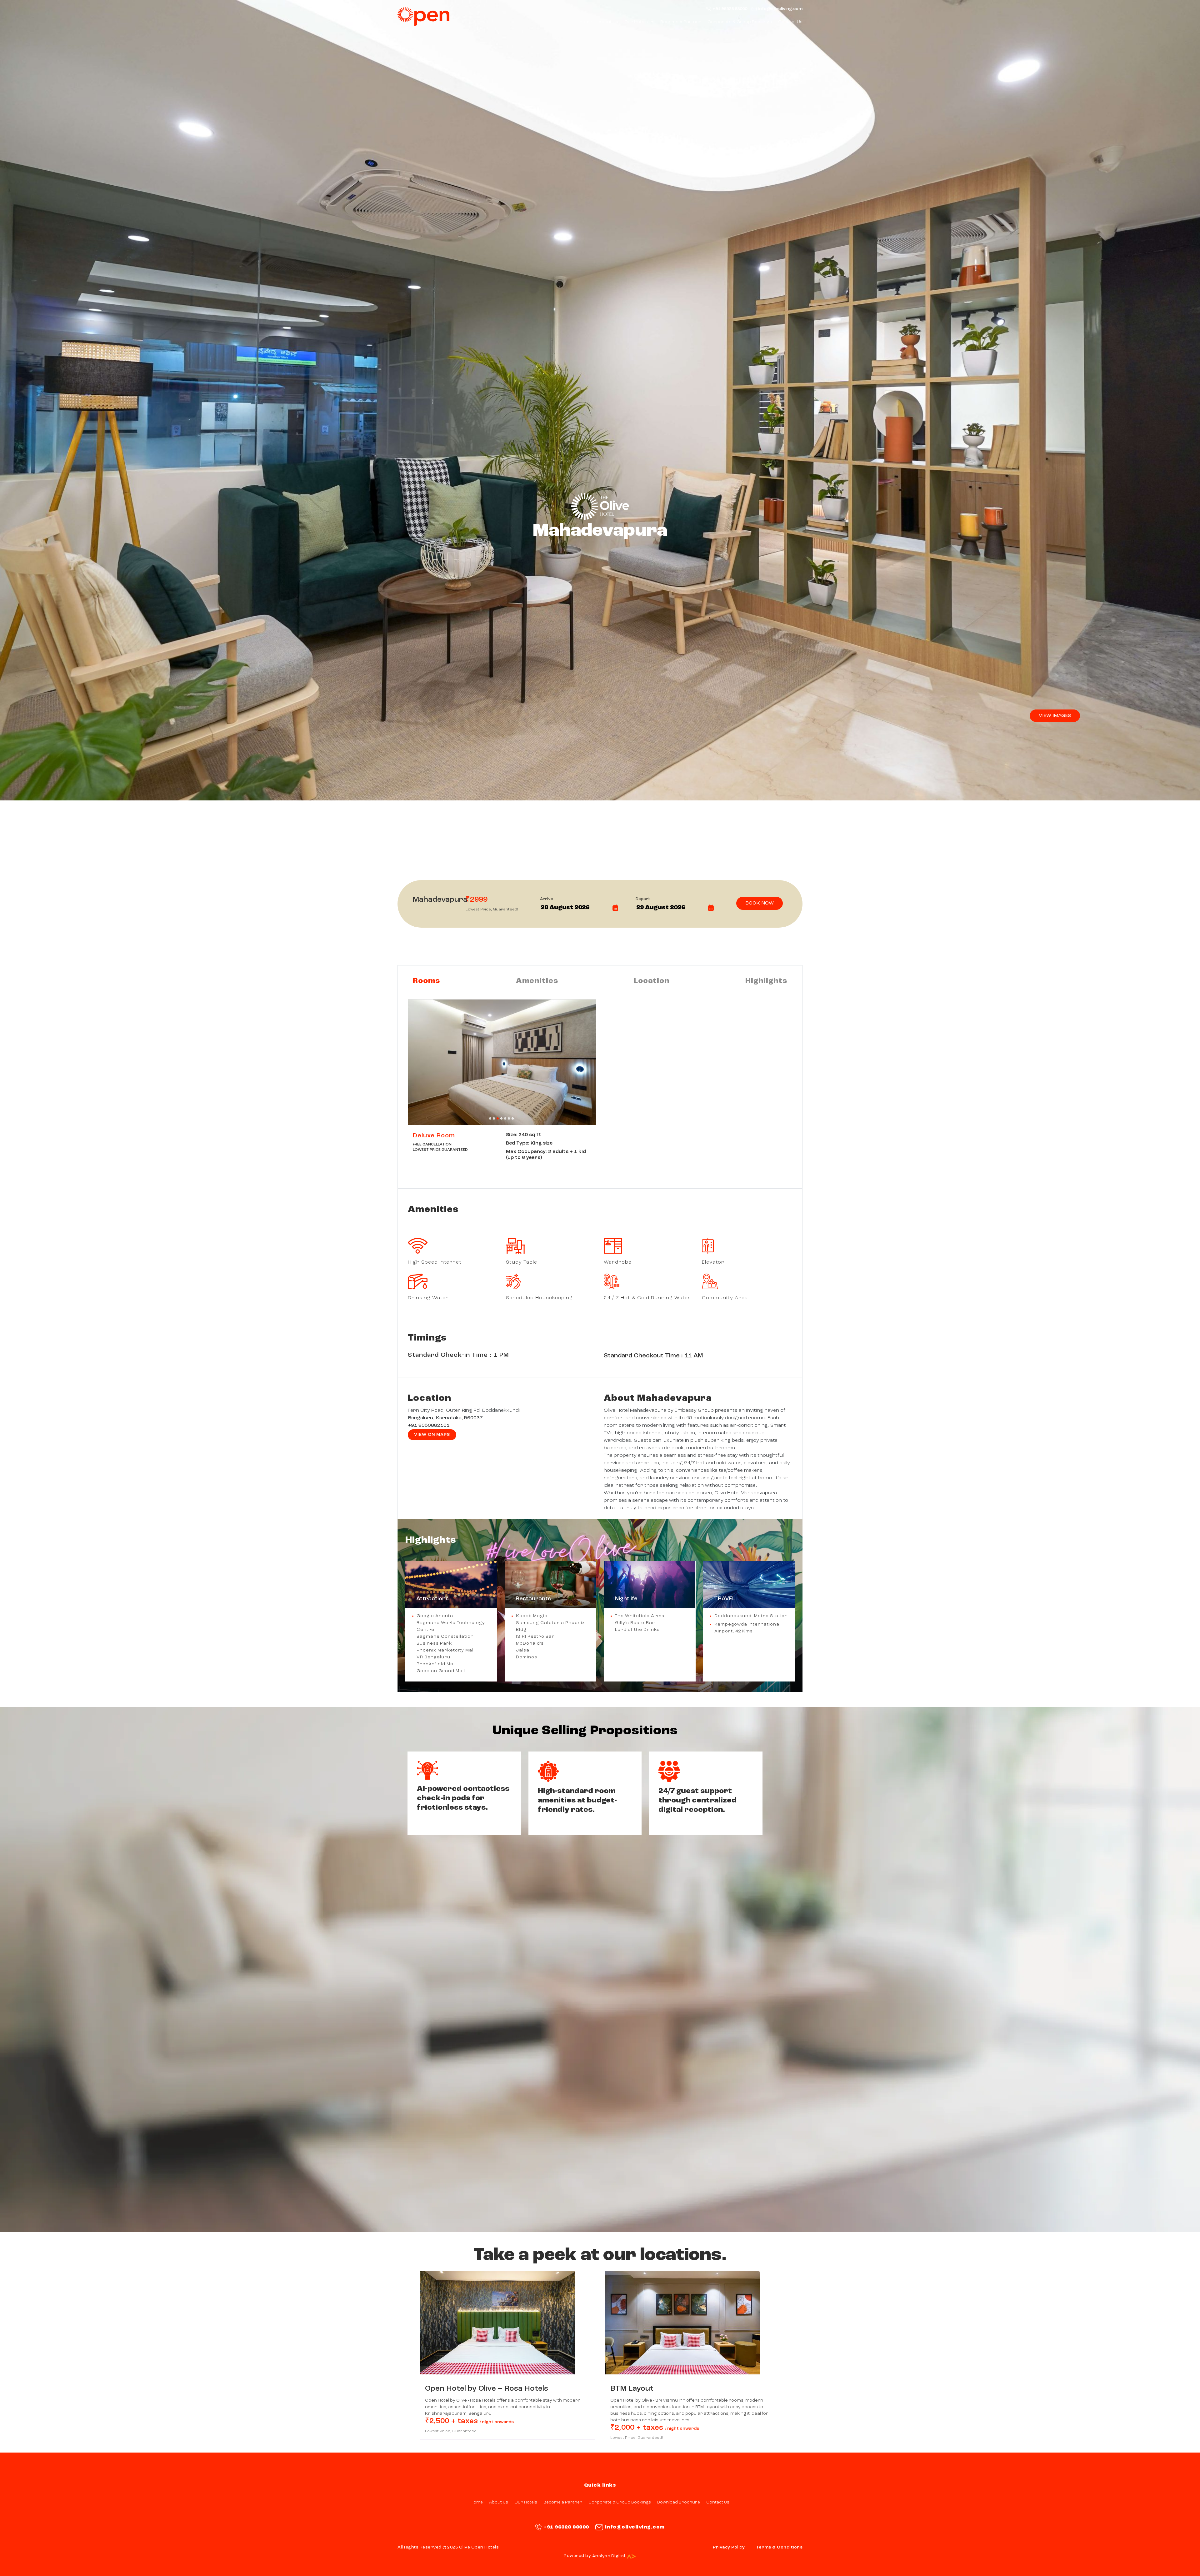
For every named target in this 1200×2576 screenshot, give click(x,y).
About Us (608, 22)
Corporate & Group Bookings (740, 22)
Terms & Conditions (779, 2547)
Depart (643, 899)
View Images (1055, 716)
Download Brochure (679, 2502)
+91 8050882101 (429, 1426)
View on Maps (432, 1435)
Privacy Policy (729, 2547)
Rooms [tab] (426, 981)
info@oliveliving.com (780, 9)
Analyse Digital (609, 2556)
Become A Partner (681, 22)
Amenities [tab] (537, 981)
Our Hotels (636, 22)
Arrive (547, 899)
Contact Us (790, 22)
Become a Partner (563, 2502)
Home (586, 22)
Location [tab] (652, 981)
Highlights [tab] (766, 981)
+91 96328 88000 (730, 9)
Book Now (760, 903)
